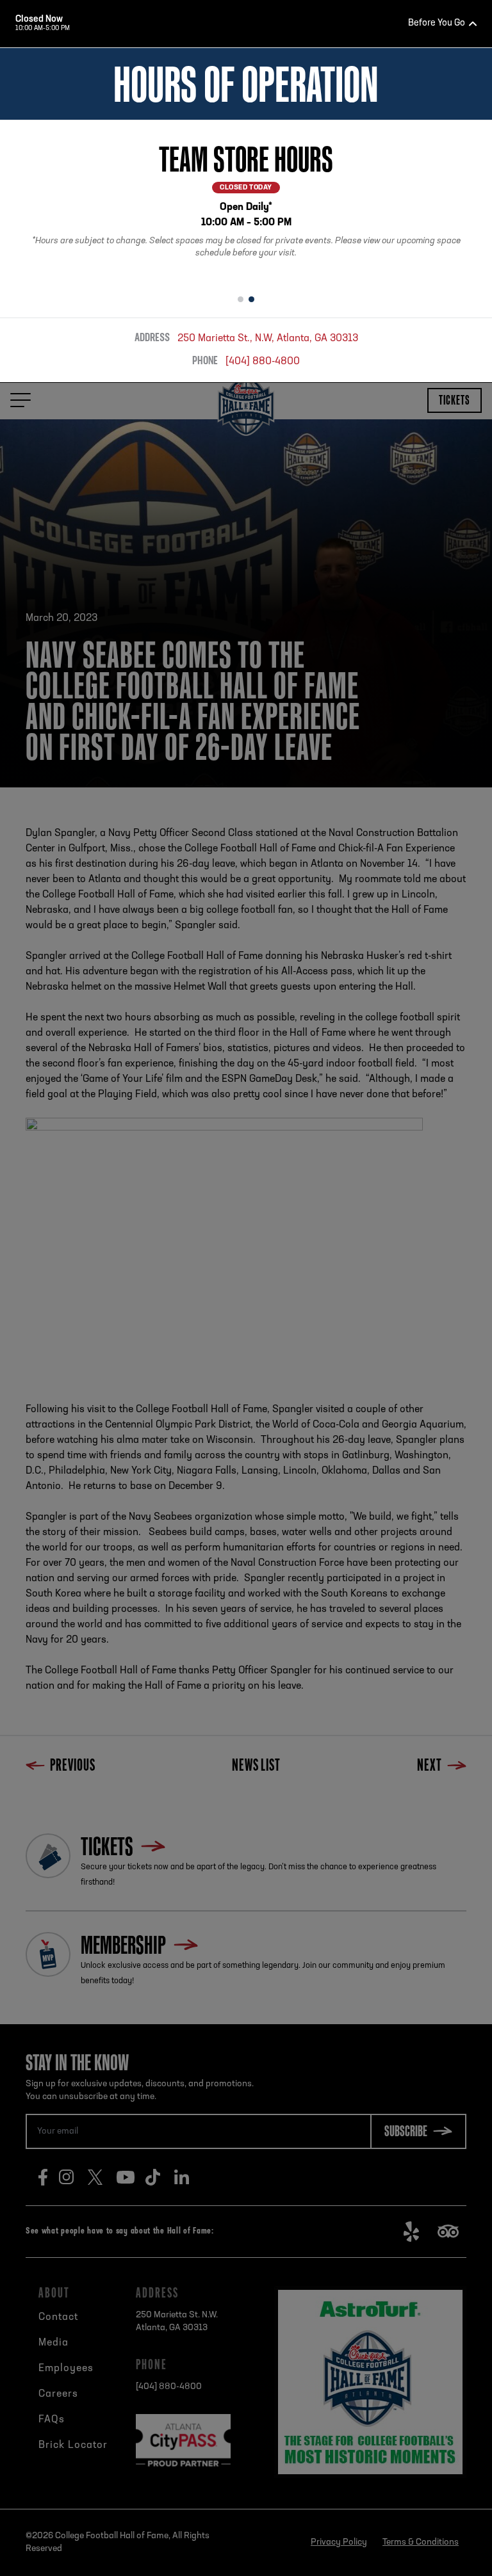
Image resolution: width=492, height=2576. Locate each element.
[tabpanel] (246, 203)
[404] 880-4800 (263, 362)
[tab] (241, 300)
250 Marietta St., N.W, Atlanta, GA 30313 (268, 339)
